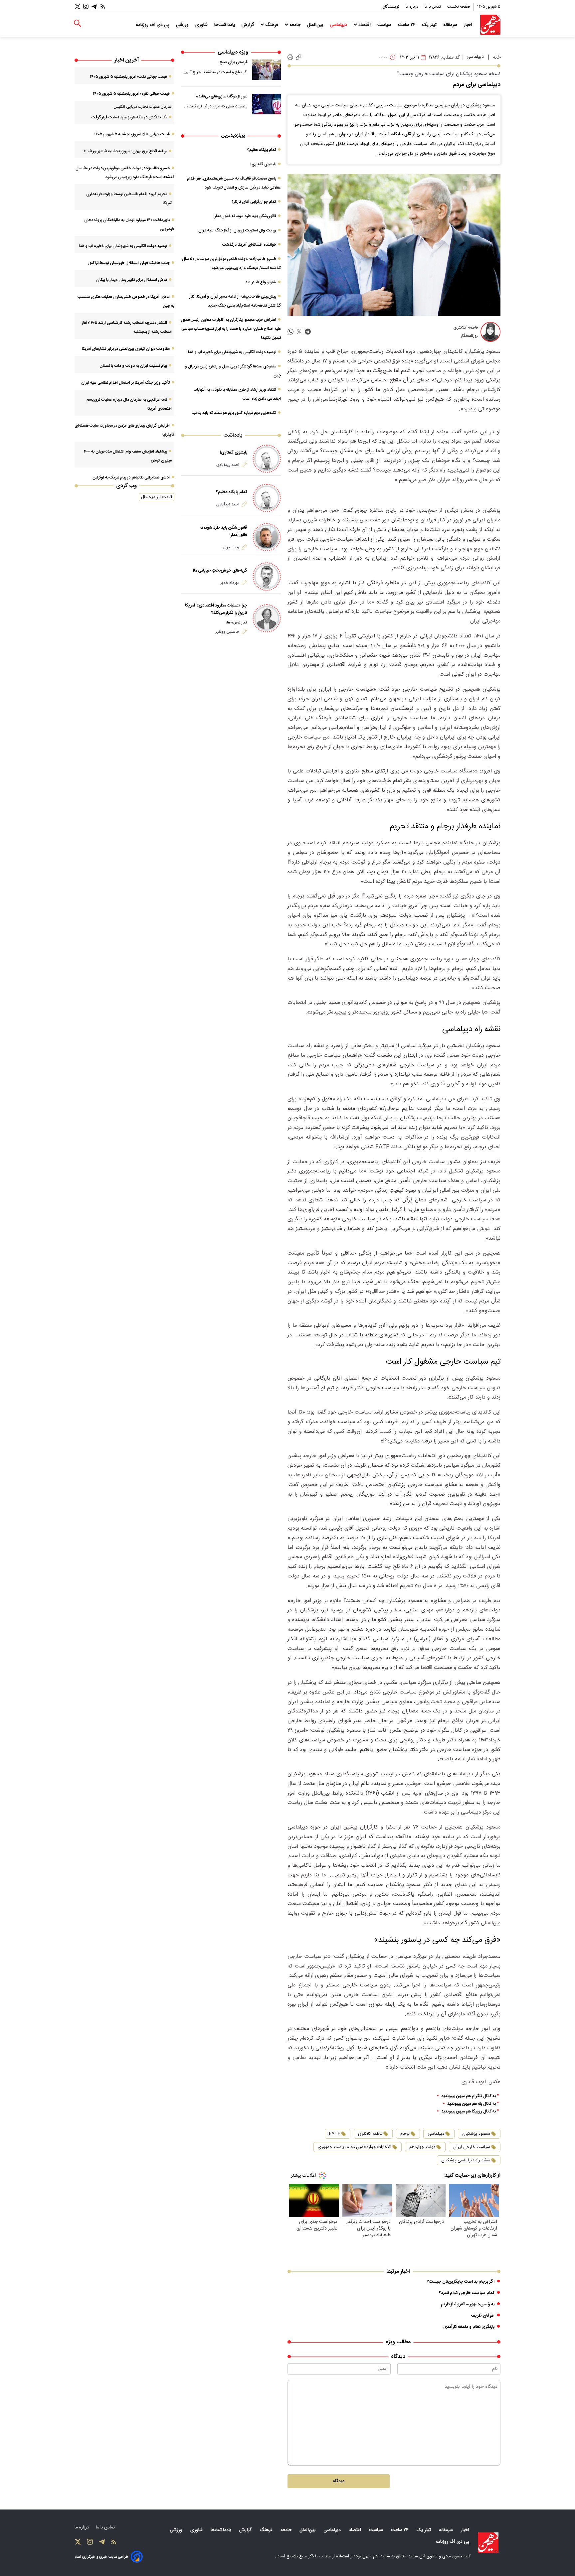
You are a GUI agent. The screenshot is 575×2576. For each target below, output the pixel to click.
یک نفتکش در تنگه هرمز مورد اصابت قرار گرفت (129, 117)
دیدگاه (339, 2481)
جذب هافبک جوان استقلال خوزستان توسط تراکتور (129, 263)
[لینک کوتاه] (299, 57)
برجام (405, 2134)
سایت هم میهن (376, 2556)
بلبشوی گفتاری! (263, 164)
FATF (335, 2134)
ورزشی (183, 25)
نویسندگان (391, 7)
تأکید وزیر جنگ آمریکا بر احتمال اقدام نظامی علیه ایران (125, 383)
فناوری (202, 25)
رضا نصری (231, 547)
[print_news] (290, 58)
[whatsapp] (290, 332)
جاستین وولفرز (227, 632)
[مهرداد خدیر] (267, 576)
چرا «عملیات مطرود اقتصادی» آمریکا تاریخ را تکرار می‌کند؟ (216, 609)
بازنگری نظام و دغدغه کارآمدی (469, 2327)
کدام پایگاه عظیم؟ (262, 150)
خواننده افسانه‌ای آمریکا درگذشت (249, 245)
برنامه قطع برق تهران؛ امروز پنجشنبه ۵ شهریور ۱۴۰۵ (125, 151)
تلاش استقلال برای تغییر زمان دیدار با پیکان (132, 280)
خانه (497, 58)
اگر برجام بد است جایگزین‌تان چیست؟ (461, 2282)
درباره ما (412, 7)
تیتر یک (430, 25)
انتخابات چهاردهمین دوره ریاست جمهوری (355, 2147)
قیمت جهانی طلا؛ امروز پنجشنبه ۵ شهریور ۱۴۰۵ (132, 134)
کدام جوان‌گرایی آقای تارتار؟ (254, 202)
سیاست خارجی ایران (472, 2147)
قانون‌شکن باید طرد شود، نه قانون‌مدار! (245, 216)
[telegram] (308, 332)
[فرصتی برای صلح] (267, 69)
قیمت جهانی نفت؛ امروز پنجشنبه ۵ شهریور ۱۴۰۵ (128, 77)
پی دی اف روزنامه (153, 25)
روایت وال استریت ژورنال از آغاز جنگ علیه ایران (237, 230)
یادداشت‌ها (225, 25)
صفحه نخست (459, 7)
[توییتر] (78, 6)
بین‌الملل (316, 25)
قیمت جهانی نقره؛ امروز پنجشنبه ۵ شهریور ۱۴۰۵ (131, 94)
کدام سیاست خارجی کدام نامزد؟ (467, 2293)
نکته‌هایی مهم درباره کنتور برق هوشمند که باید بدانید (234, 413)
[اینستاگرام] (86, 6)
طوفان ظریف (483, 2316)
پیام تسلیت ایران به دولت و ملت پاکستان (133, 366)
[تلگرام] (94, 6)
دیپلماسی (339, 25)
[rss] (103, 6)
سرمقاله (451, 25)
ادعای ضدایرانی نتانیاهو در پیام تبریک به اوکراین (131, 477)
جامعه (295, 25)
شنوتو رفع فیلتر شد (261, 282)
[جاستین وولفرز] (267, 618)
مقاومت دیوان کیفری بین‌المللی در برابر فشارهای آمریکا (126, 349)
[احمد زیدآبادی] (267, 459)
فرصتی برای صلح (234, 62)
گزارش (248, 25)
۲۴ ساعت (407, 25)
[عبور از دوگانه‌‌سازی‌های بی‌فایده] (267, 104)
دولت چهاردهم (422, 2147)
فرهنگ (272, 25)
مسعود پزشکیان (476, 2134)
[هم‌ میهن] (488, 2543)
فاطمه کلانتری (370, 2134)
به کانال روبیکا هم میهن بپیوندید (469, 2112)
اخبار (469, 25)
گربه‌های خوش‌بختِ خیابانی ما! (220, 571)
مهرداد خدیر (230, 583)
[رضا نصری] (267, 537)
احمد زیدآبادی (228, 465)
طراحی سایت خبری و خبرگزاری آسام (101, 2557)
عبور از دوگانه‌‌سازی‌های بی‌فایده (222, 96)
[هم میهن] (490, 25)
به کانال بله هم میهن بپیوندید (472, 2104)
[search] (78, 23)
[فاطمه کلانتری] (490, 332)
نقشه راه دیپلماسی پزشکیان (466, 2160)
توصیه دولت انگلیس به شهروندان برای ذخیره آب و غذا (232, 352)
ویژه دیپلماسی (233, 52)
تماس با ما (433, 7)
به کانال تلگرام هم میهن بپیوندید (469, 2096)
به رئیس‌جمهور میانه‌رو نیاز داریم (468, 2304)
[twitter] (299, 332)
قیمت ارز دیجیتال (157, 497)
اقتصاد (365, 25)
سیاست (385, 25)
